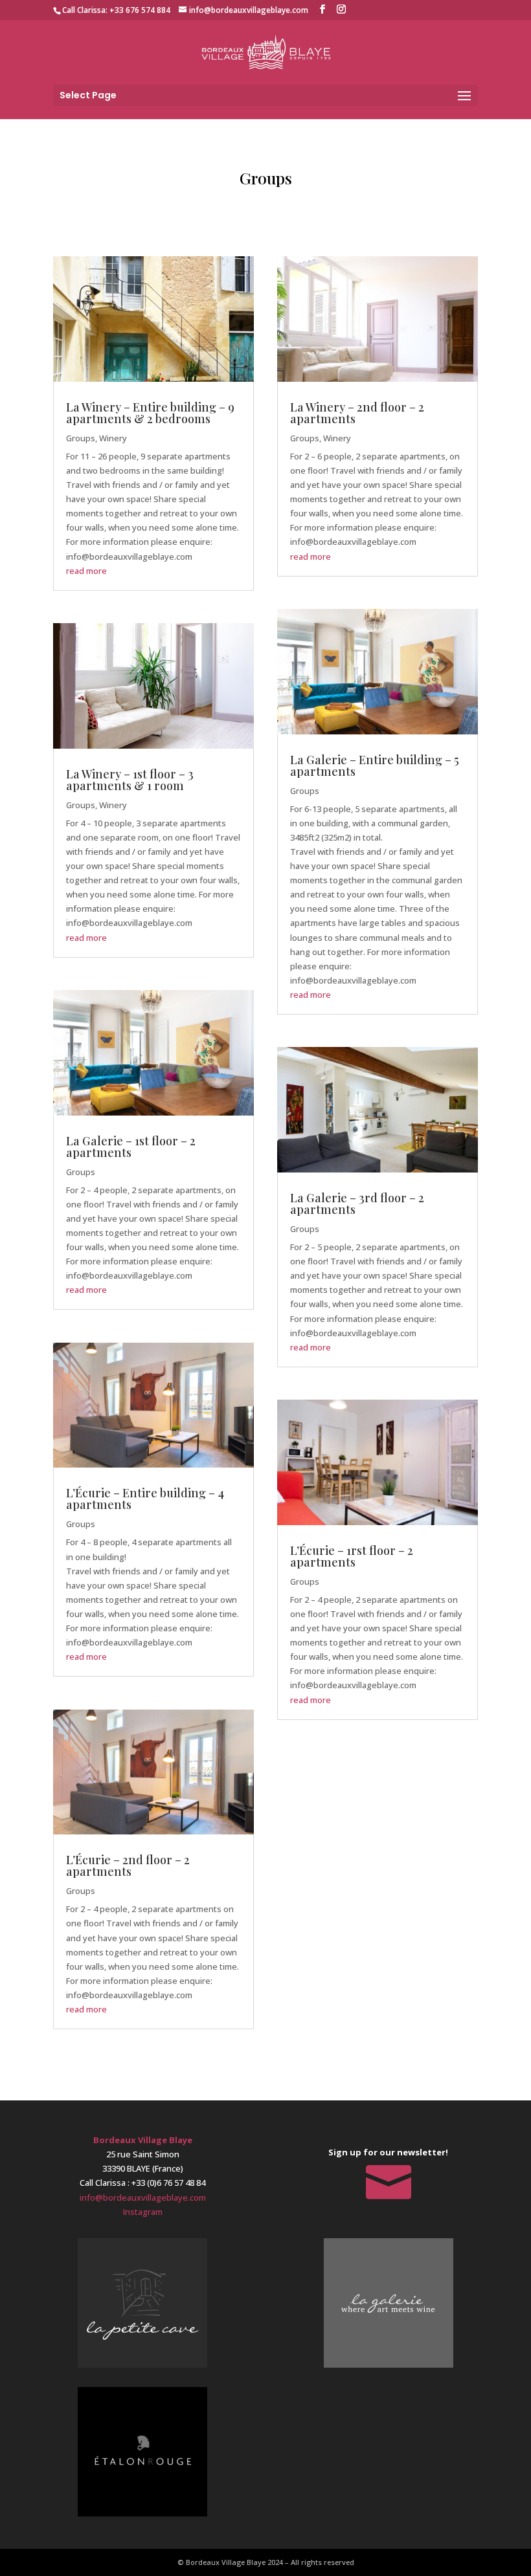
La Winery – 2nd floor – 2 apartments (357, 413)
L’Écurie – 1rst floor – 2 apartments (352, 1556)
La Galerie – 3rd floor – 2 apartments (357, 1204)
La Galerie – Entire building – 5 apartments (375, 765)
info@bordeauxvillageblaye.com (143, 2197)
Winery (113, 438)
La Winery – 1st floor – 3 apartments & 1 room (130, 780)
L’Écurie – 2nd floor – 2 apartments (128, 1866)
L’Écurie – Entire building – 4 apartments (145, 1499)
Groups (81, 438)
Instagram (143, 2212)
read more (86, 571)
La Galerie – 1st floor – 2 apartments (131, 1147)
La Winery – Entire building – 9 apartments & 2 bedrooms (150, 413)
